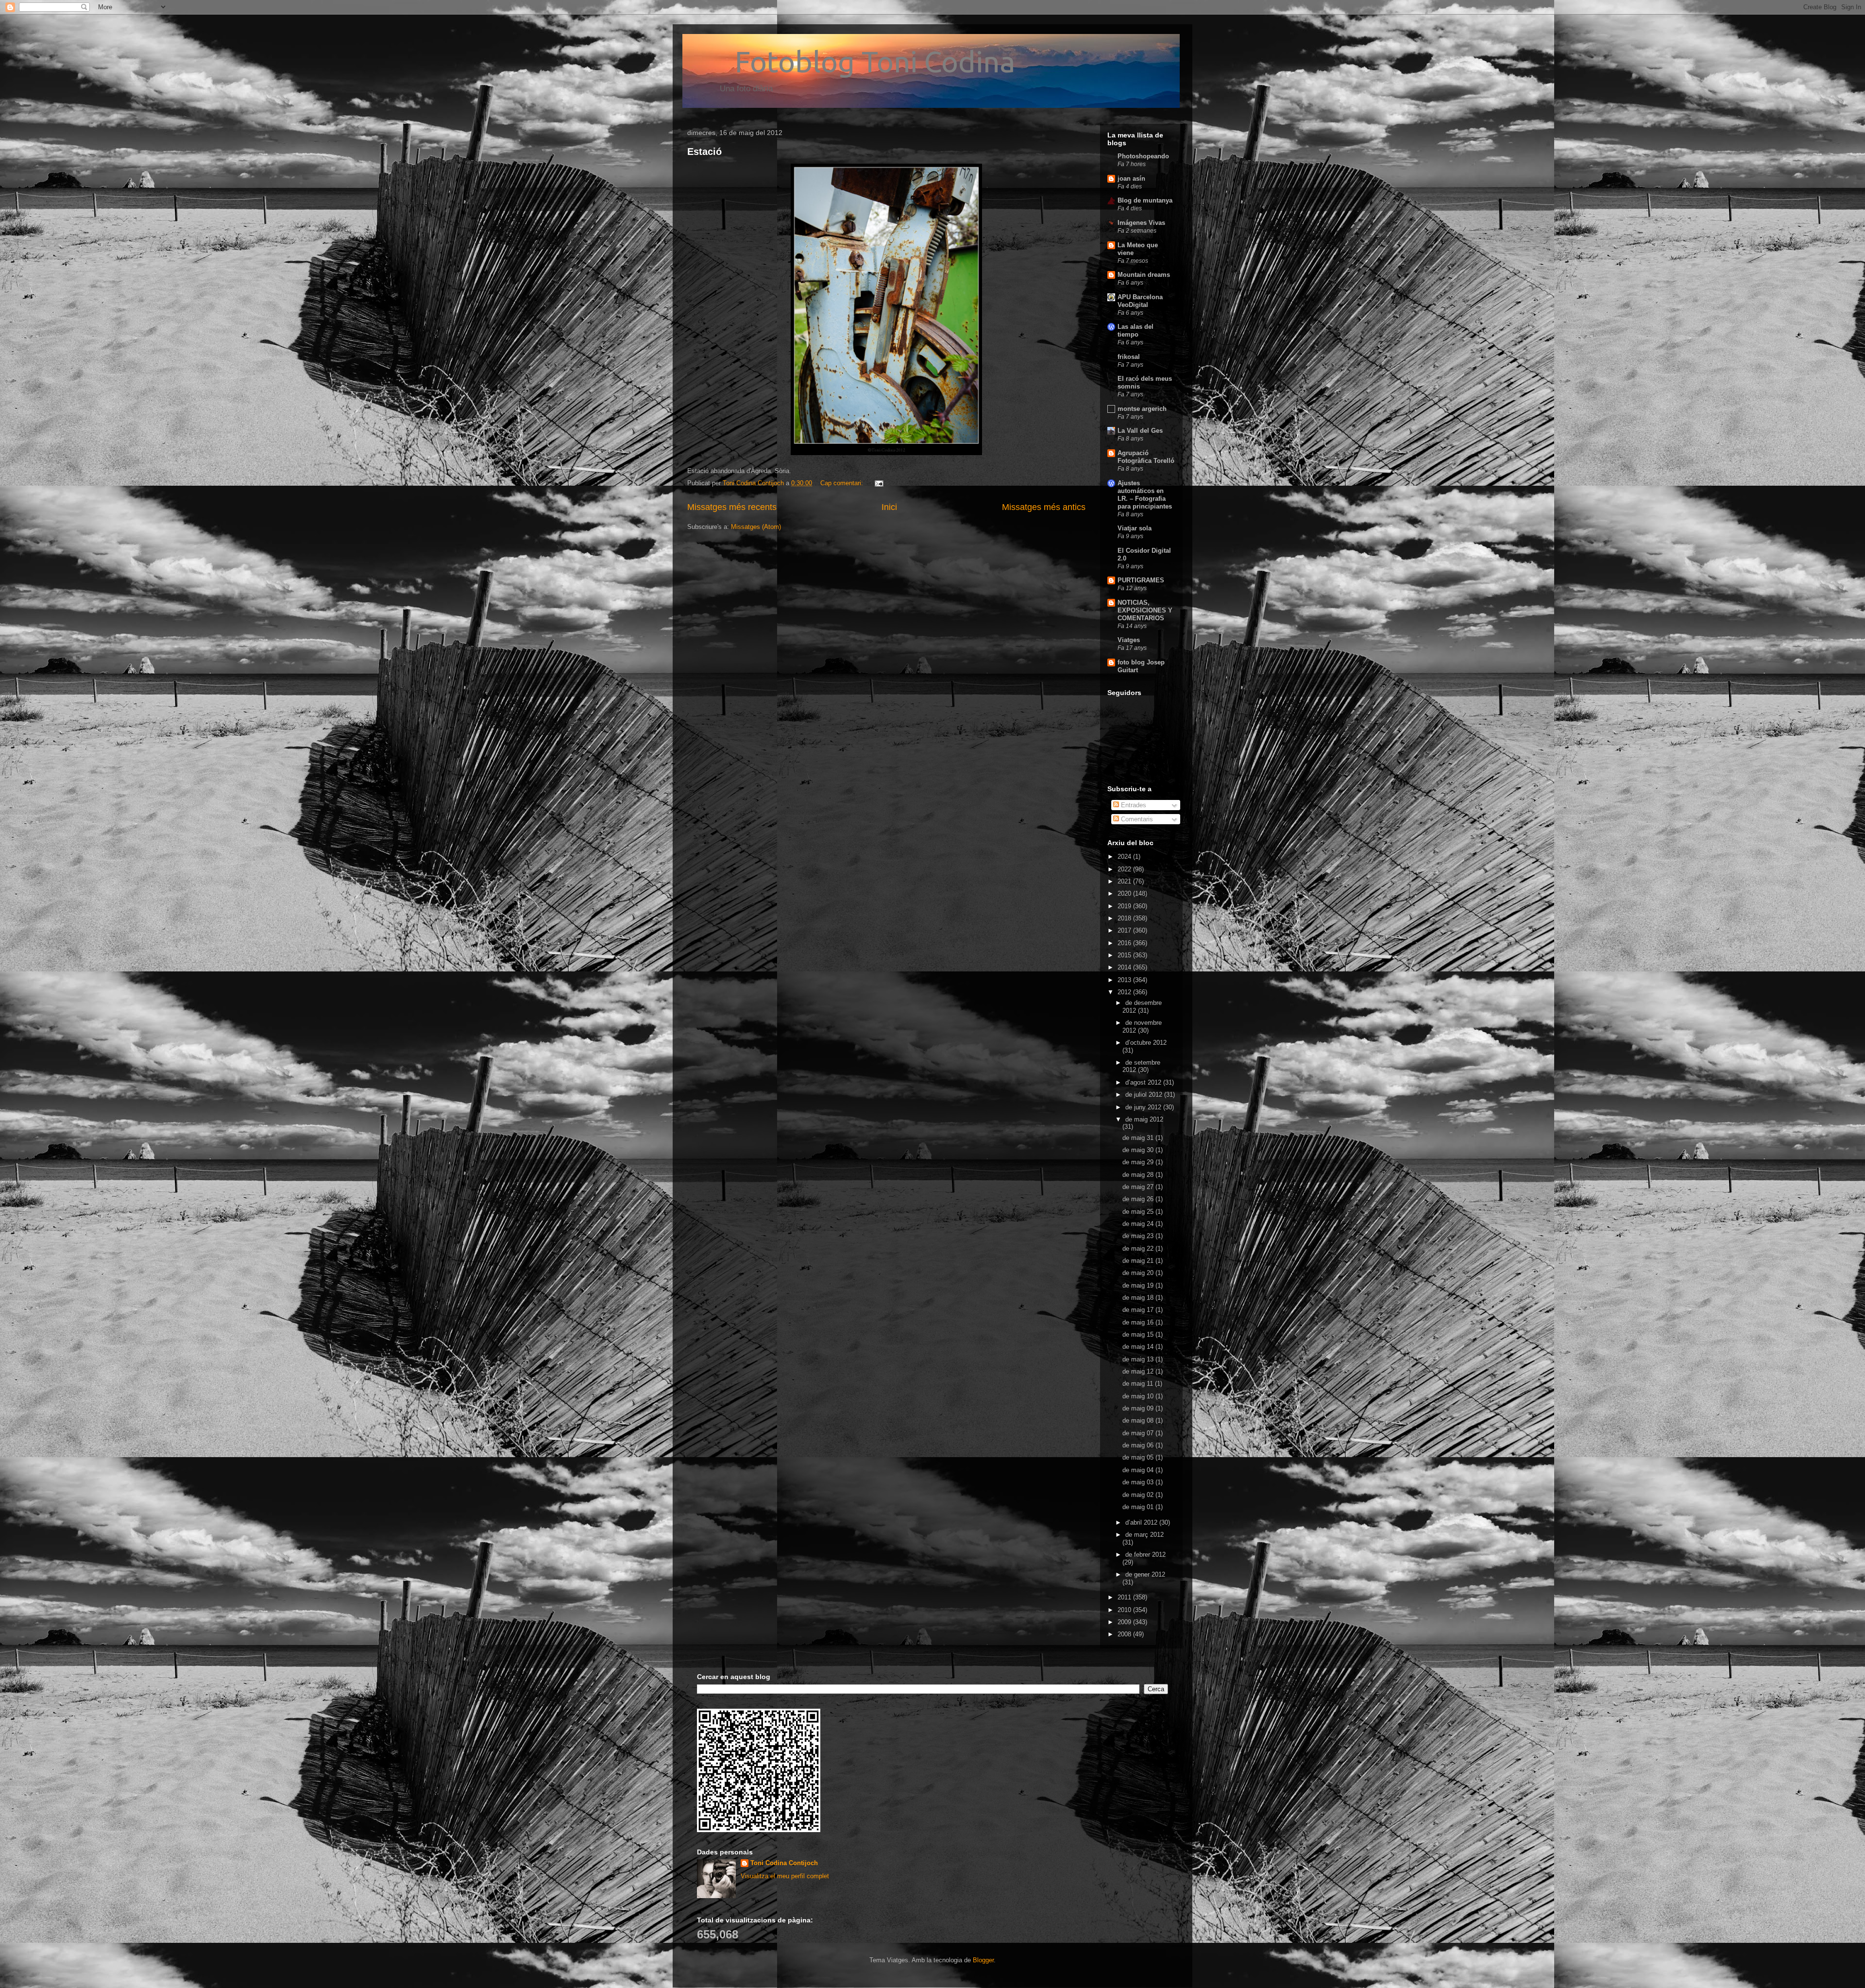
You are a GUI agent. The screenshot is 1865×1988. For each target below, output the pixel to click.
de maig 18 (1139, 1298)
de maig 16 (1139, 1322)
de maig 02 (1139, 1495)
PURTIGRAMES (1141, 580)
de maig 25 (1139, 1212)
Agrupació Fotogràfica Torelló (1146, 457)
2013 (1125, 980)
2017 (1125, 930)
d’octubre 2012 (1146, 1043)
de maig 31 (1139, 1138)
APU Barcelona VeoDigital (1140, 301)
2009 (1125, 1622)
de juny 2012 (1144, 1107)
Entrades (1133, 805)
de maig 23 (1139, 1236)
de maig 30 (1139, 1150)
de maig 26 (1139, 1199)
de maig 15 (1139, 1334)
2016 (1125, 943)
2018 (1125, 918)
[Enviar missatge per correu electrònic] (878, 483)
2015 (1125, 955)
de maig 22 (1139, 1249)
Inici (889, 507)
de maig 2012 (1144, 1119)
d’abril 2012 (1142, 1522)
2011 (1125, 1597)
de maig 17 (1139, 1310)
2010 (1125, 1610)
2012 (1125, 992)
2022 (1125, 869)
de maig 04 (1139, 1470)
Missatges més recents (732, 507)
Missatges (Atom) (756, 527)
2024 (1125, 857)
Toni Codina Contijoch (784, 1863)
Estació (704, 152)
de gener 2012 (1145, 1574)
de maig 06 (1139, 1445)
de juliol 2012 (1145, 1095)
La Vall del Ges (1140, 431)
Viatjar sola (1135, 528)
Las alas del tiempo (1136, 331)
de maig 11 (1139, 1384)
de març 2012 (1144, 1535)
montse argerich (1142, 409)
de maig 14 (1139, 1347)
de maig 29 (1139, 1162)
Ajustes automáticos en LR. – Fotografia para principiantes (1145, 495)
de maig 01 (1139, 1507)
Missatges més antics (1044, 507)
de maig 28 (1139, 1175)
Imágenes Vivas (1141, 223)
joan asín (1131, 178)
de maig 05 (1139, 1457)
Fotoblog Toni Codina (851, 61)
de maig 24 (1139, 1224)
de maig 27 (1139, 1187)
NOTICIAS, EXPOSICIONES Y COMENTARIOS (1145, 610)
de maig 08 (1139, 1420)
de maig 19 (1139, 1285)
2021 (1125, 881)
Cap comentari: (843, 483)
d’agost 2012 (1144, 1082)
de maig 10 (1139, 1396)
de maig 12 (1139, 1371)
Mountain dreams (1144, 275)
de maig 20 (1139, 1273)
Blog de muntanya (1145, 200)
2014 (1125, 967)
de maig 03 (1139, 1482)
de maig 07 (1139, 1433)
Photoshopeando (1143, 156)
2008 (1125, 1634)
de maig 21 (1139, 1261)
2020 (1125, 893)
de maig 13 (1139, 1359)
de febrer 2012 (1145, 1555)
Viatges (1129, 640)
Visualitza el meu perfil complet (785, 1876)
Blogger (983, 1960)
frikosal (1129, 357)
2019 (1125, 906)
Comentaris (1136, 819)
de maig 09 (1139, 1408)
